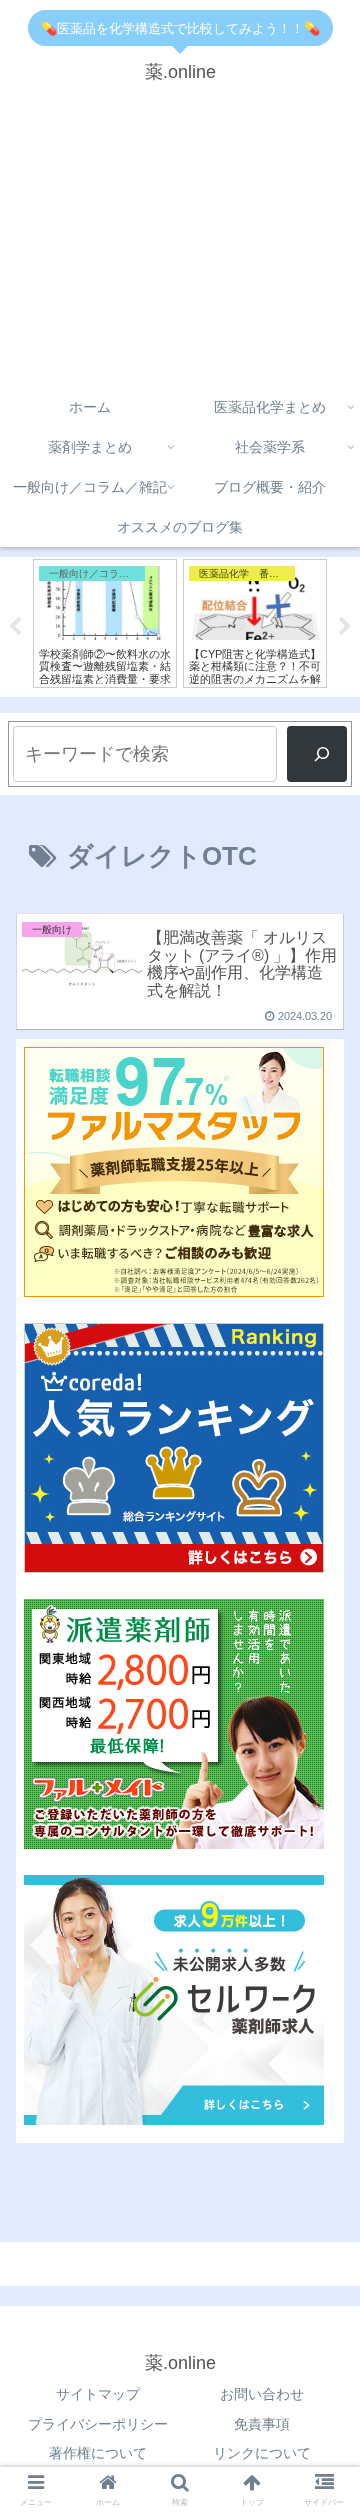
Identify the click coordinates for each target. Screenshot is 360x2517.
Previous (15, 627)
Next (345, 627)
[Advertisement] (180, 243)
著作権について (98, 2453)
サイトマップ (98, 2394)
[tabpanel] (105, 623)
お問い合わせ (262, 2394)
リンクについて (262, 2453)
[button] (321, 1754)
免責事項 (262, 2424)
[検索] (317, 754)
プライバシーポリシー (98, 2424)
